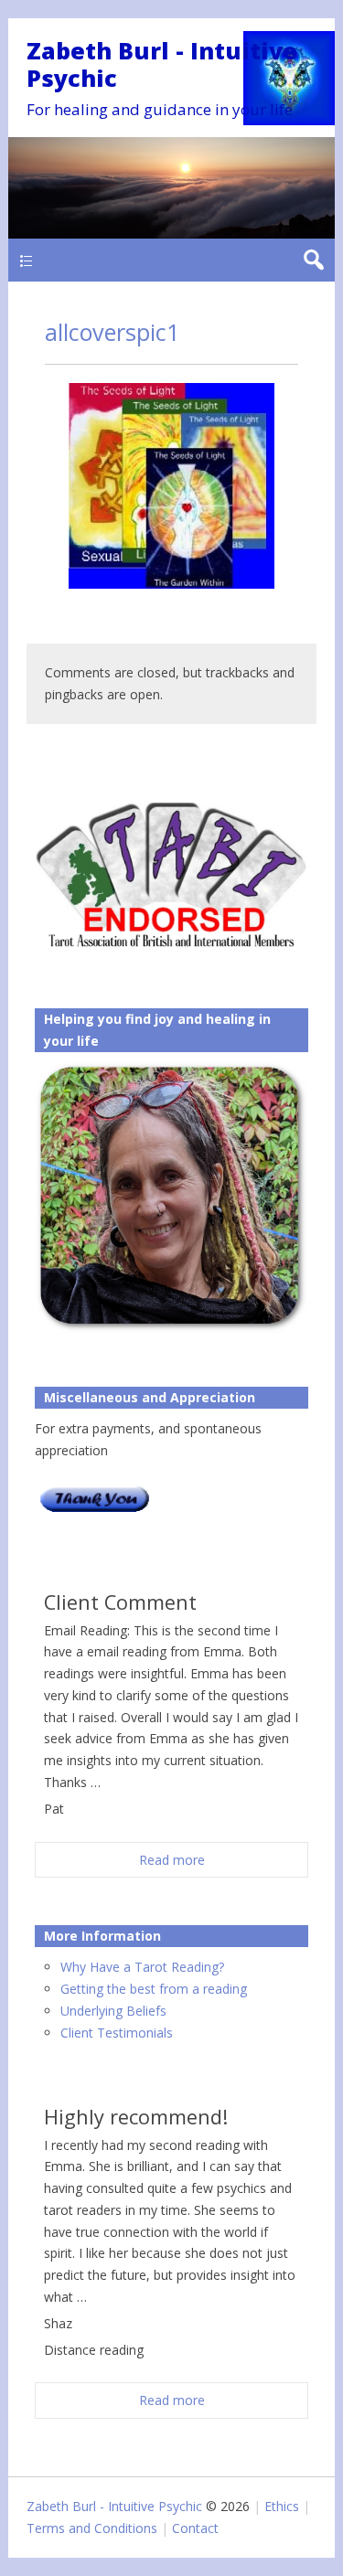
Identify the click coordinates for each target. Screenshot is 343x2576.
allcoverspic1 (112, 332)
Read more (172, 1860)
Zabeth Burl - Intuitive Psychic (162, 64)
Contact (195, 2528)
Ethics (282, 2506)
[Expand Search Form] (313, 260)
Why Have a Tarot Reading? (142, 1967)
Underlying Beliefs (113, 2011)
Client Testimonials (117, 2033)
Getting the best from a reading (154, 1989)
